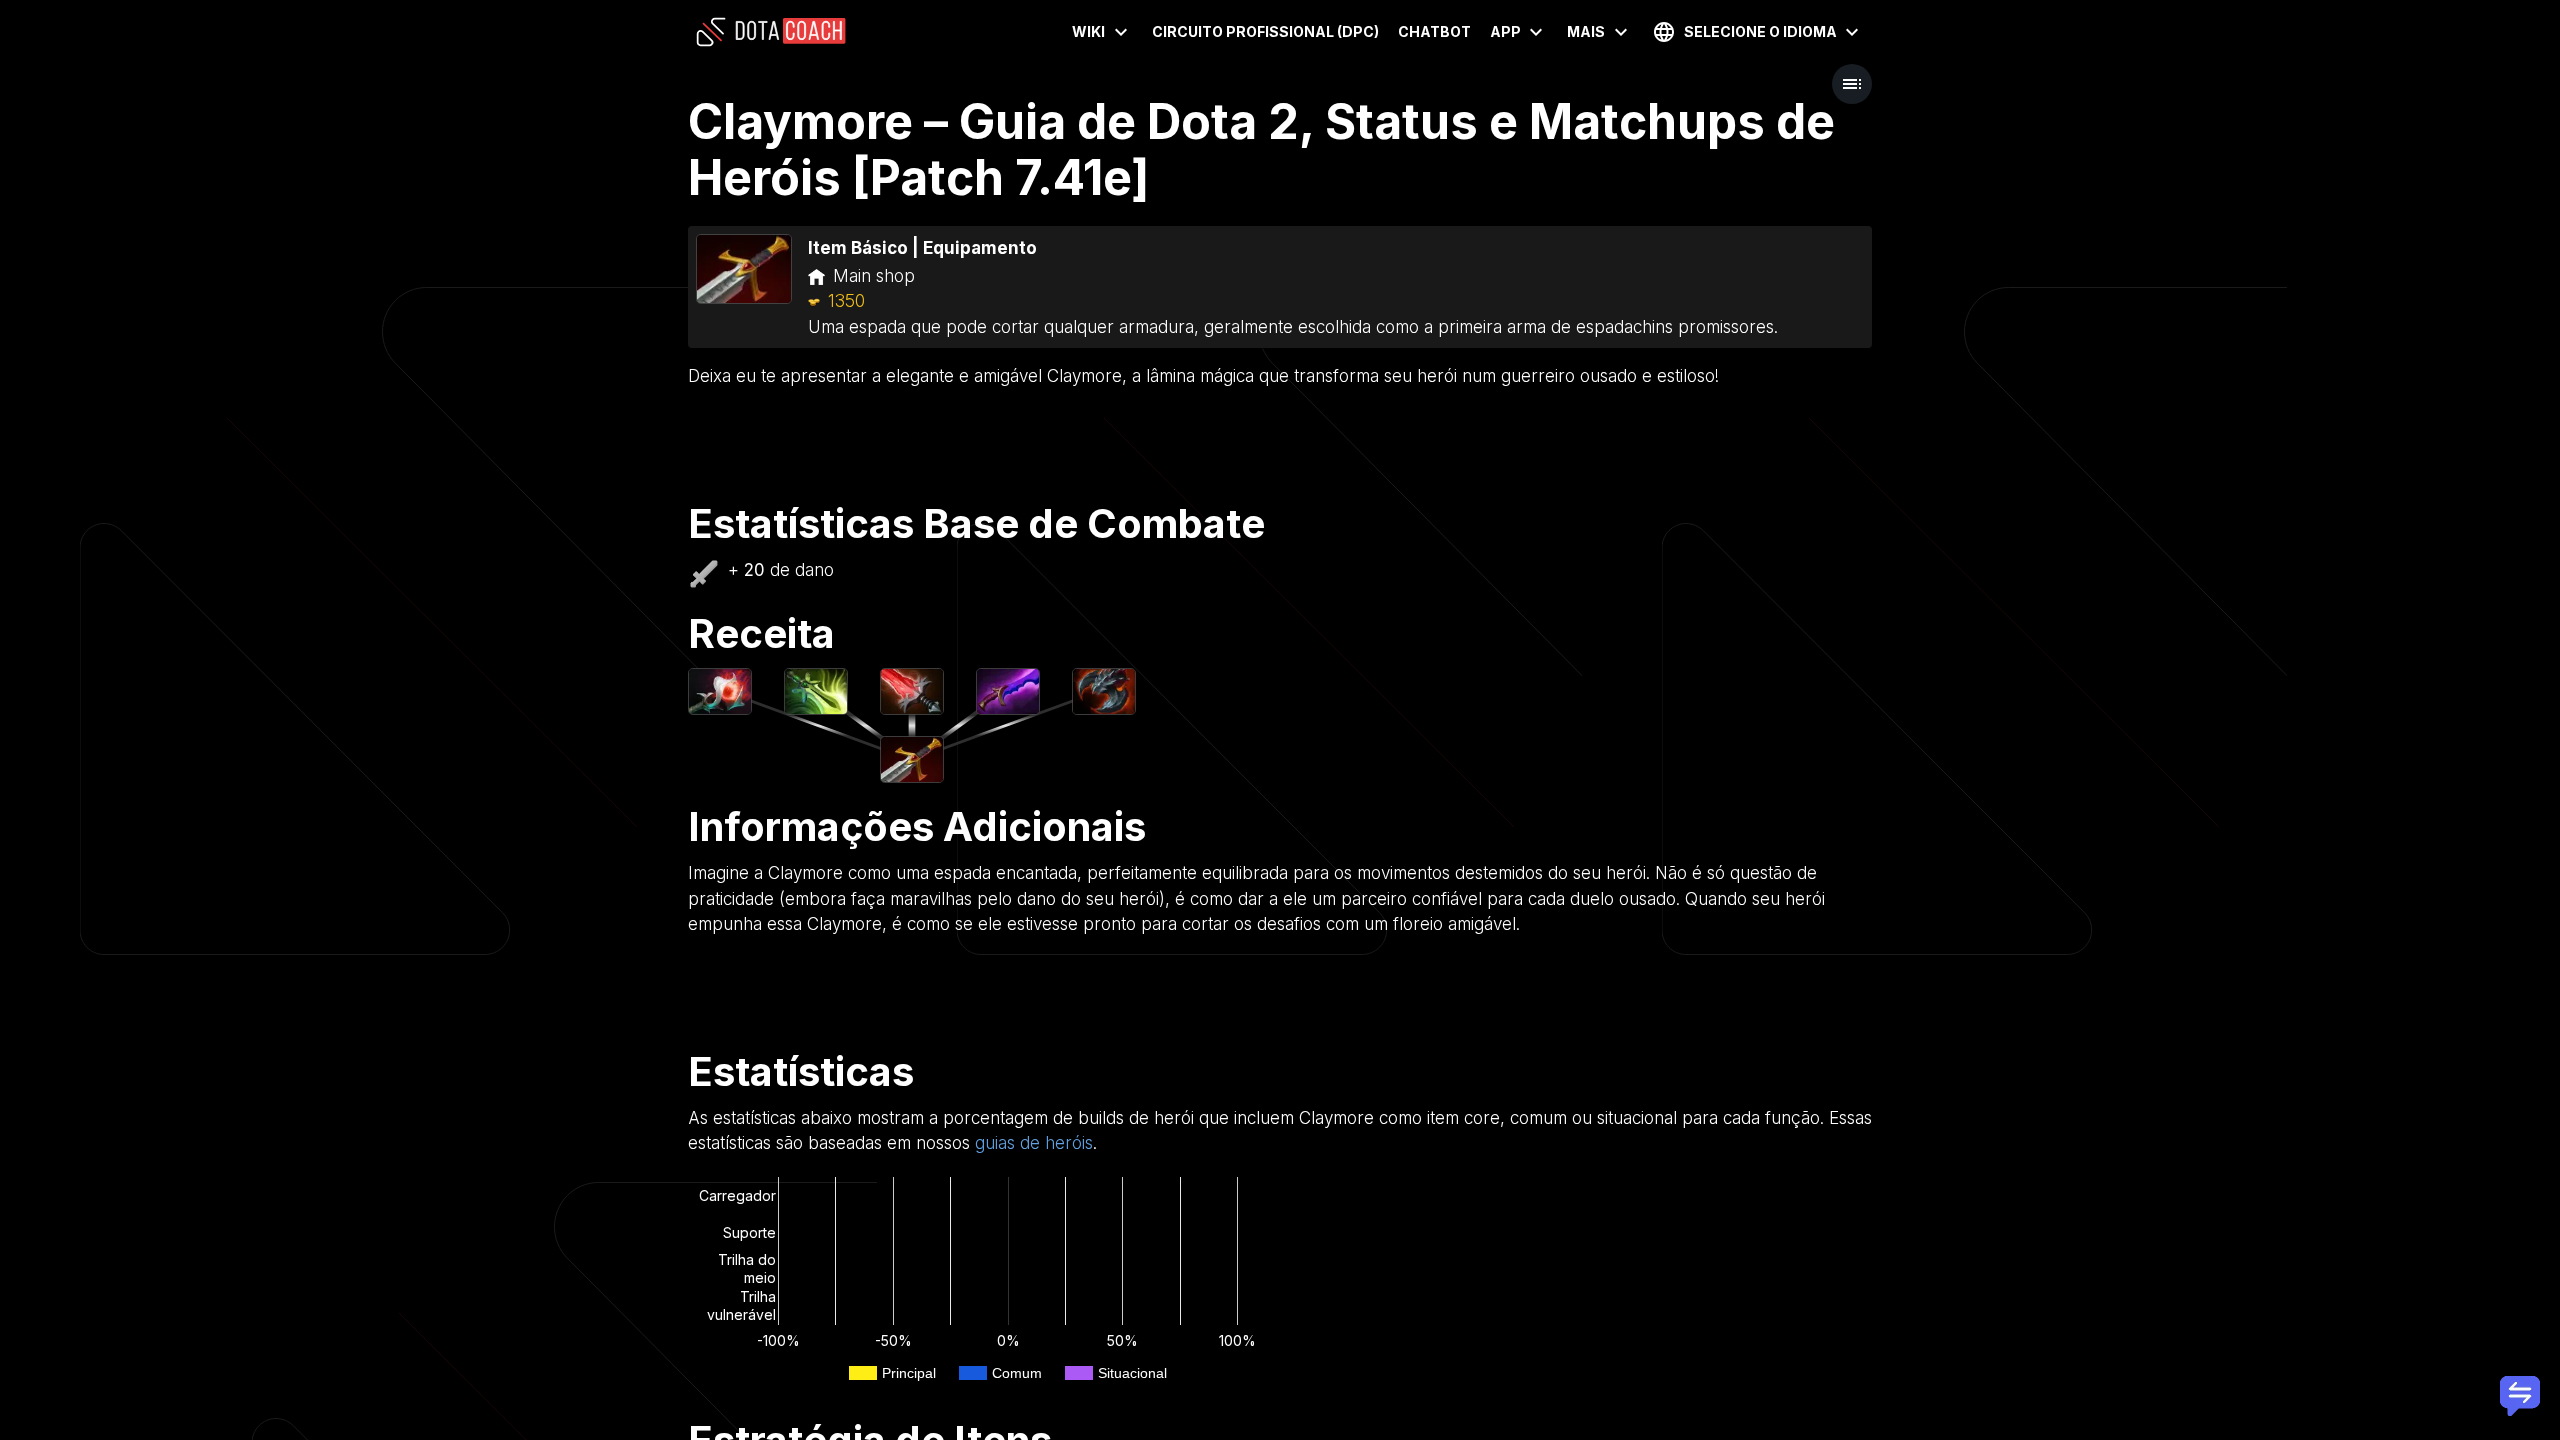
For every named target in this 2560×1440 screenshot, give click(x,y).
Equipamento (980, 248)
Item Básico (858, 248)
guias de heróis (1034, 1143)
